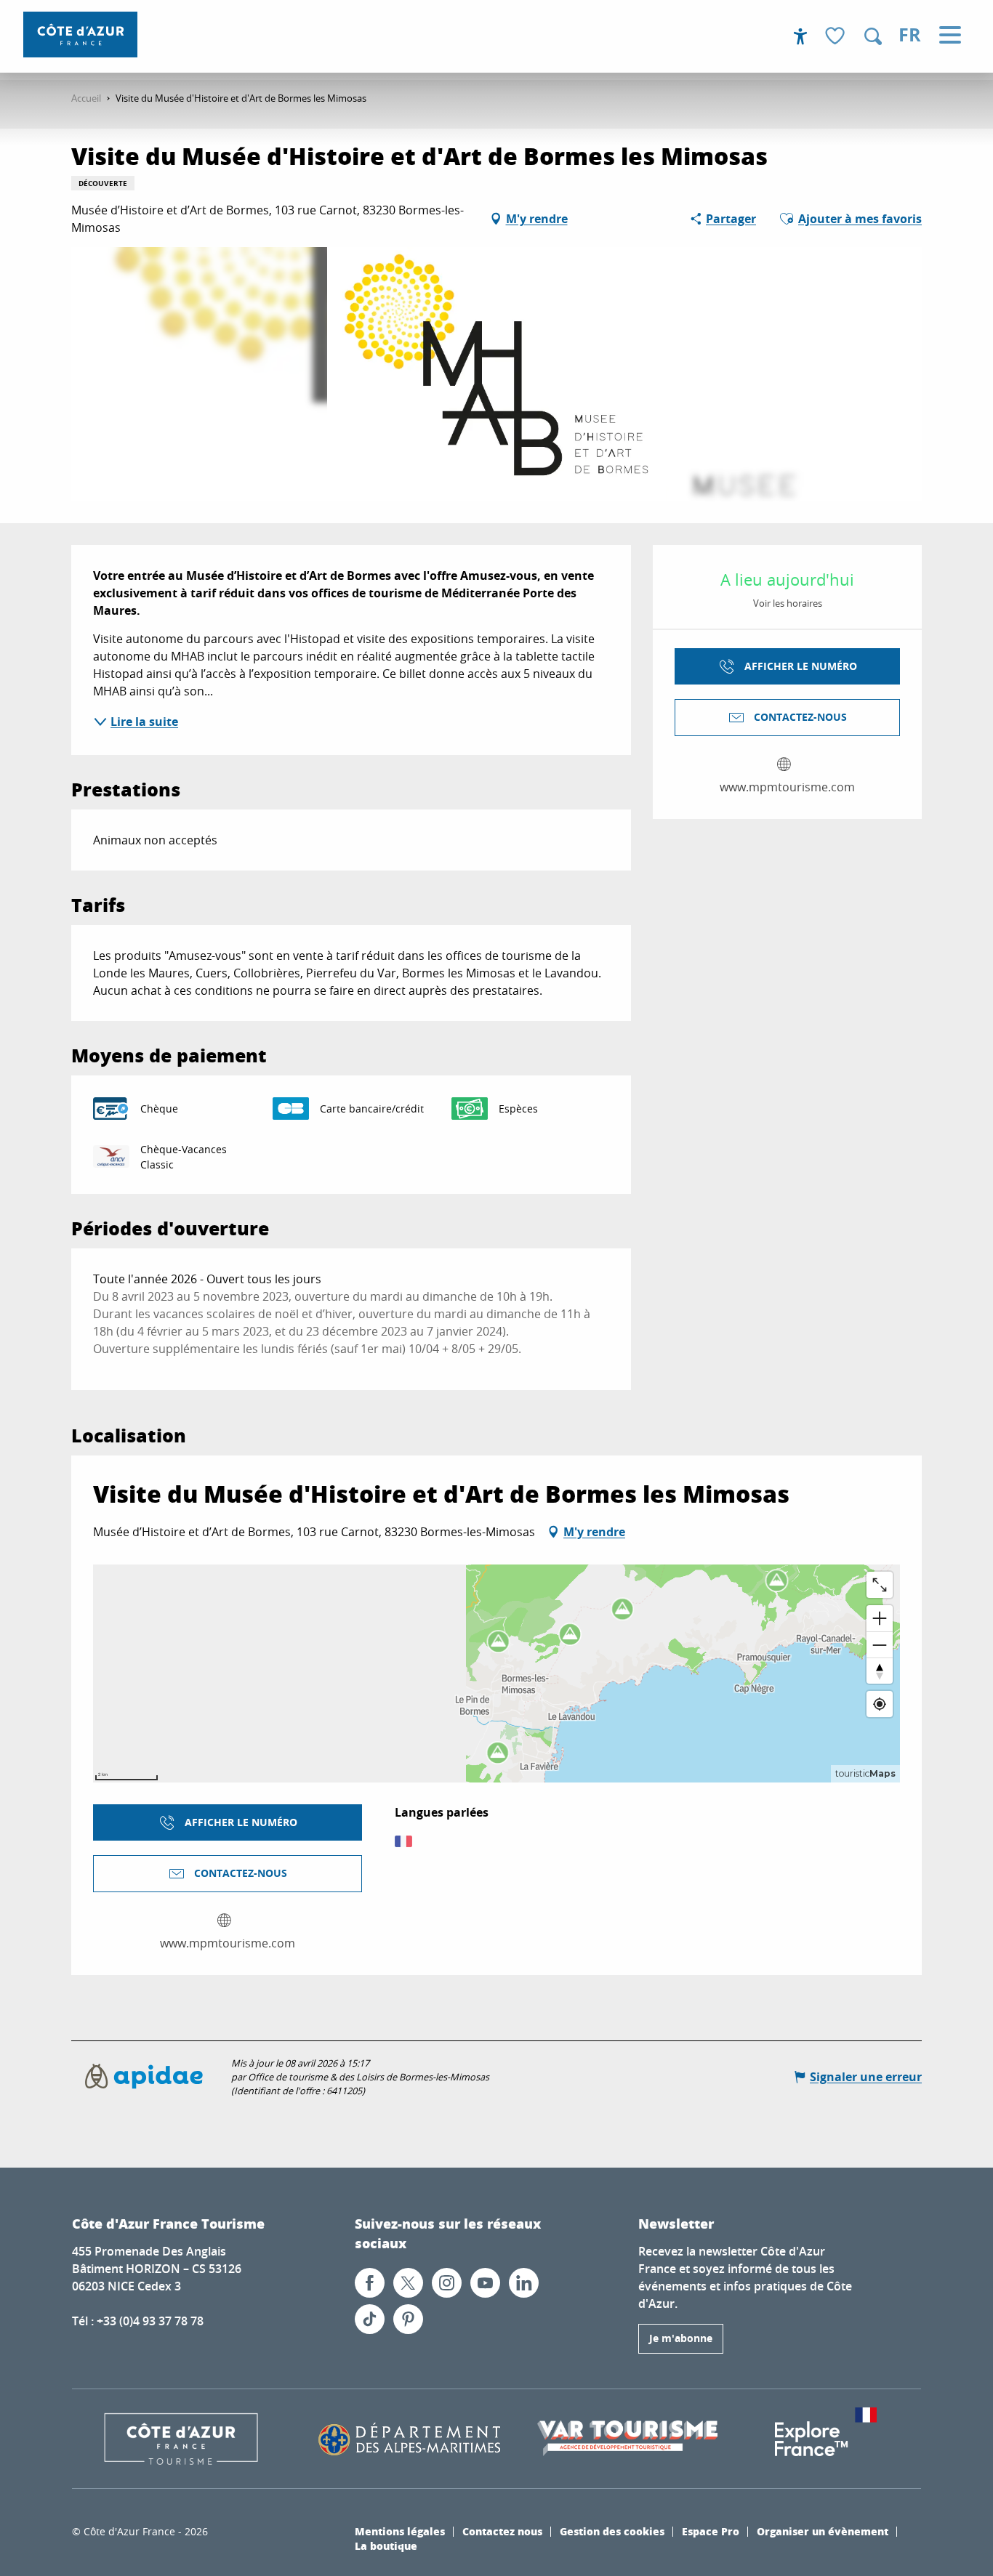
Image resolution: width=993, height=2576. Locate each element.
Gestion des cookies (612, 2531)
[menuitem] (80, 35)
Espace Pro (711, 2531)
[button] (873, 36)
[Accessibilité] (800, 36)
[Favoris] (837, 37)
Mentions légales (400, 2531)
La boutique (386, 2545)
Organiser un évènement (823, 2531)
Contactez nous (502, 2531)
